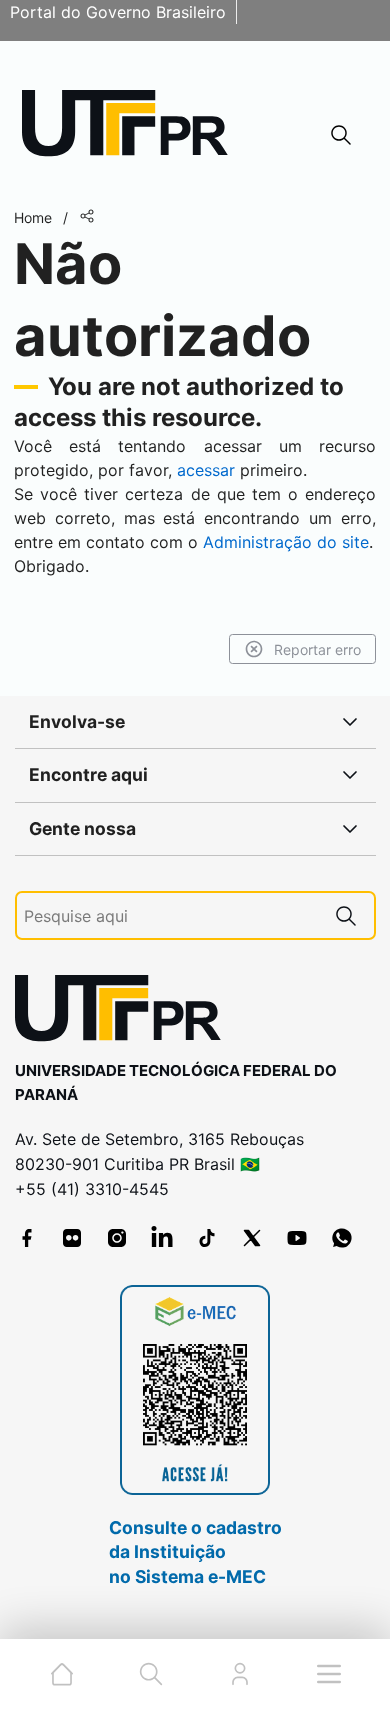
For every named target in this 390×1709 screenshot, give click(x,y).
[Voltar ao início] (125, 1012)
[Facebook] (27, 1238)
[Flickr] (72, 1238)
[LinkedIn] (162, 1238)
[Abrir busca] (341, 134)
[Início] (132, 127)
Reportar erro (317, 649)
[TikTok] (207, 1238)
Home (33, 217)
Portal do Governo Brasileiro (118, 12)
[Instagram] (117, 1238)
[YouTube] (297, 1238)
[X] (252, 1238)
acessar (206, 470)
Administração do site (286, 542)
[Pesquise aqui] (346, 915)
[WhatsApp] (342, 1238)
